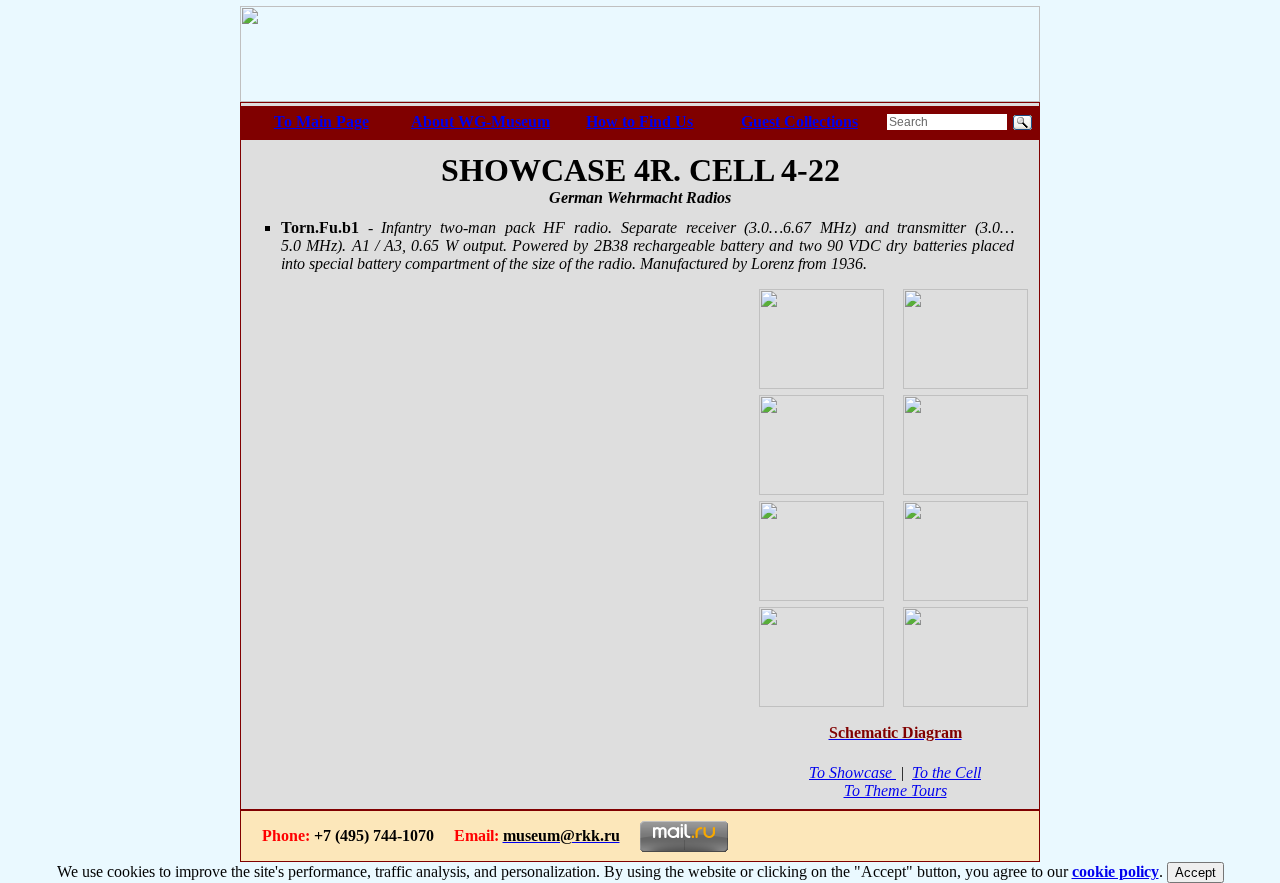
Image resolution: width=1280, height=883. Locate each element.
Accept (1195, 872)
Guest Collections (799, 121)
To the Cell (946, 772)
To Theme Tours (895, 790)
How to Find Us (639, 121)
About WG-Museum (480, 121)
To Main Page (321, 121)
